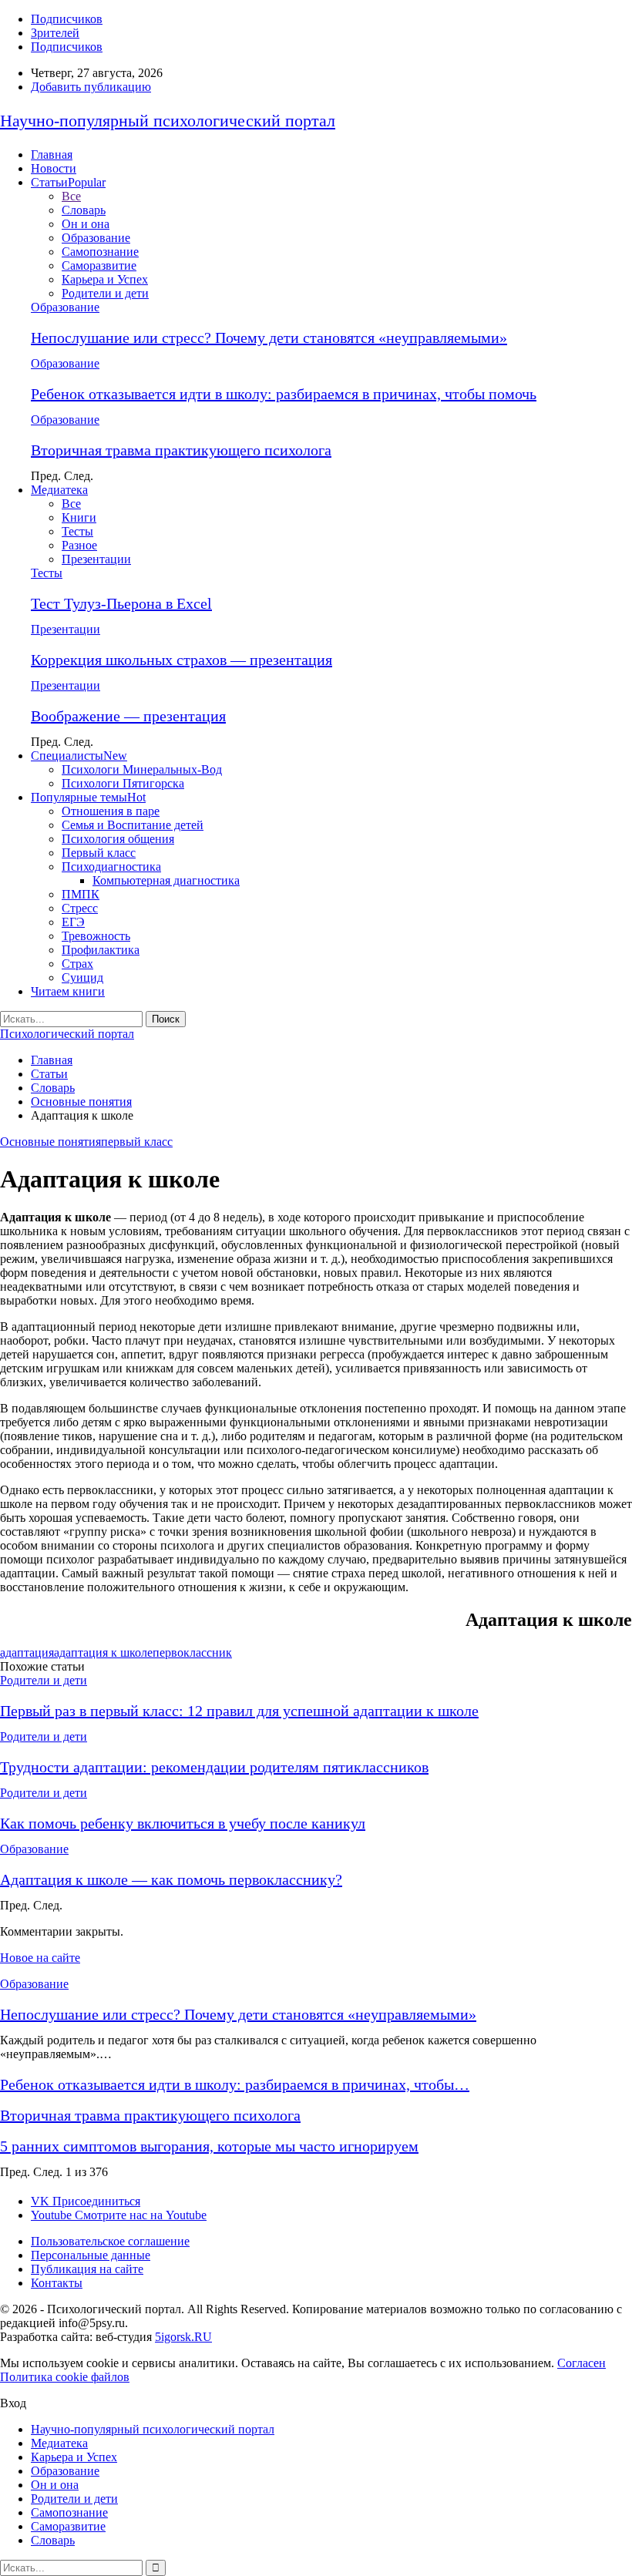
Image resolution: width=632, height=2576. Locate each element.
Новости (54, 168)
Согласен (582, 2363)
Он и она (86, 224)
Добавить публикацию (91, 87)
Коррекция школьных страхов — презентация (182, 660)
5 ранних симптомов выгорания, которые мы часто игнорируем (209, 2146)
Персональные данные (91, 2255)
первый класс (137, 1142)
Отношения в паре (111, 811)
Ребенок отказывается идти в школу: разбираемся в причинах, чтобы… (235, 2084)
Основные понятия (50, 1142)
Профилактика (101, 950)
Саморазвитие (99, 265)
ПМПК (81, 894)
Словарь (84, 210)
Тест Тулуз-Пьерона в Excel (121, 603)
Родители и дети (105, 293)
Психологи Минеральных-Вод (142, 769)
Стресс (80, 908)
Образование (96, 238)
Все (71, 196)
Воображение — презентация (128, 716)
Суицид (82, 977)
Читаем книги (68, 991)
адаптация (27, 1652)
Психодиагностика (111, 867)
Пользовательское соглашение (110, 2241)
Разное (79, 545)
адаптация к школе (103, 1652)
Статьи (68, 182)
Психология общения (118, 839)
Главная (52, 154)
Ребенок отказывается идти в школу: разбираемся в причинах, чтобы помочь (284, 394)
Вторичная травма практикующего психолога (181, 450)
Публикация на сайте (87, 2269)
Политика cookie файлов (65, 2377)
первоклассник (192, 1652)
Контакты (57, 2283)
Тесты (77, 531)
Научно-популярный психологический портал (168, 121)
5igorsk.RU (183, 2337)
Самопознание (100, 252)
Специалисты (79, 756)
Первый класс (99, 853)
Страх (77, 964)
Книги (79, 517)
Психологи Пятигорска (123, 783)
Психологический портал (67, 1034)
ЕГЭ (73, 922)
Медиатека (59, 490)
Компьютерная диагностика (166, 880)
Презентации (96, 559)
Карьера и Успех (105, 279)
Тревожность (96, 936)
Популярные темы (88, 797)
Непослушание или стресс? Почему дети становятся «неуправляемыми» (269, 338)
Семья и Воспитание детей (133, 825)
